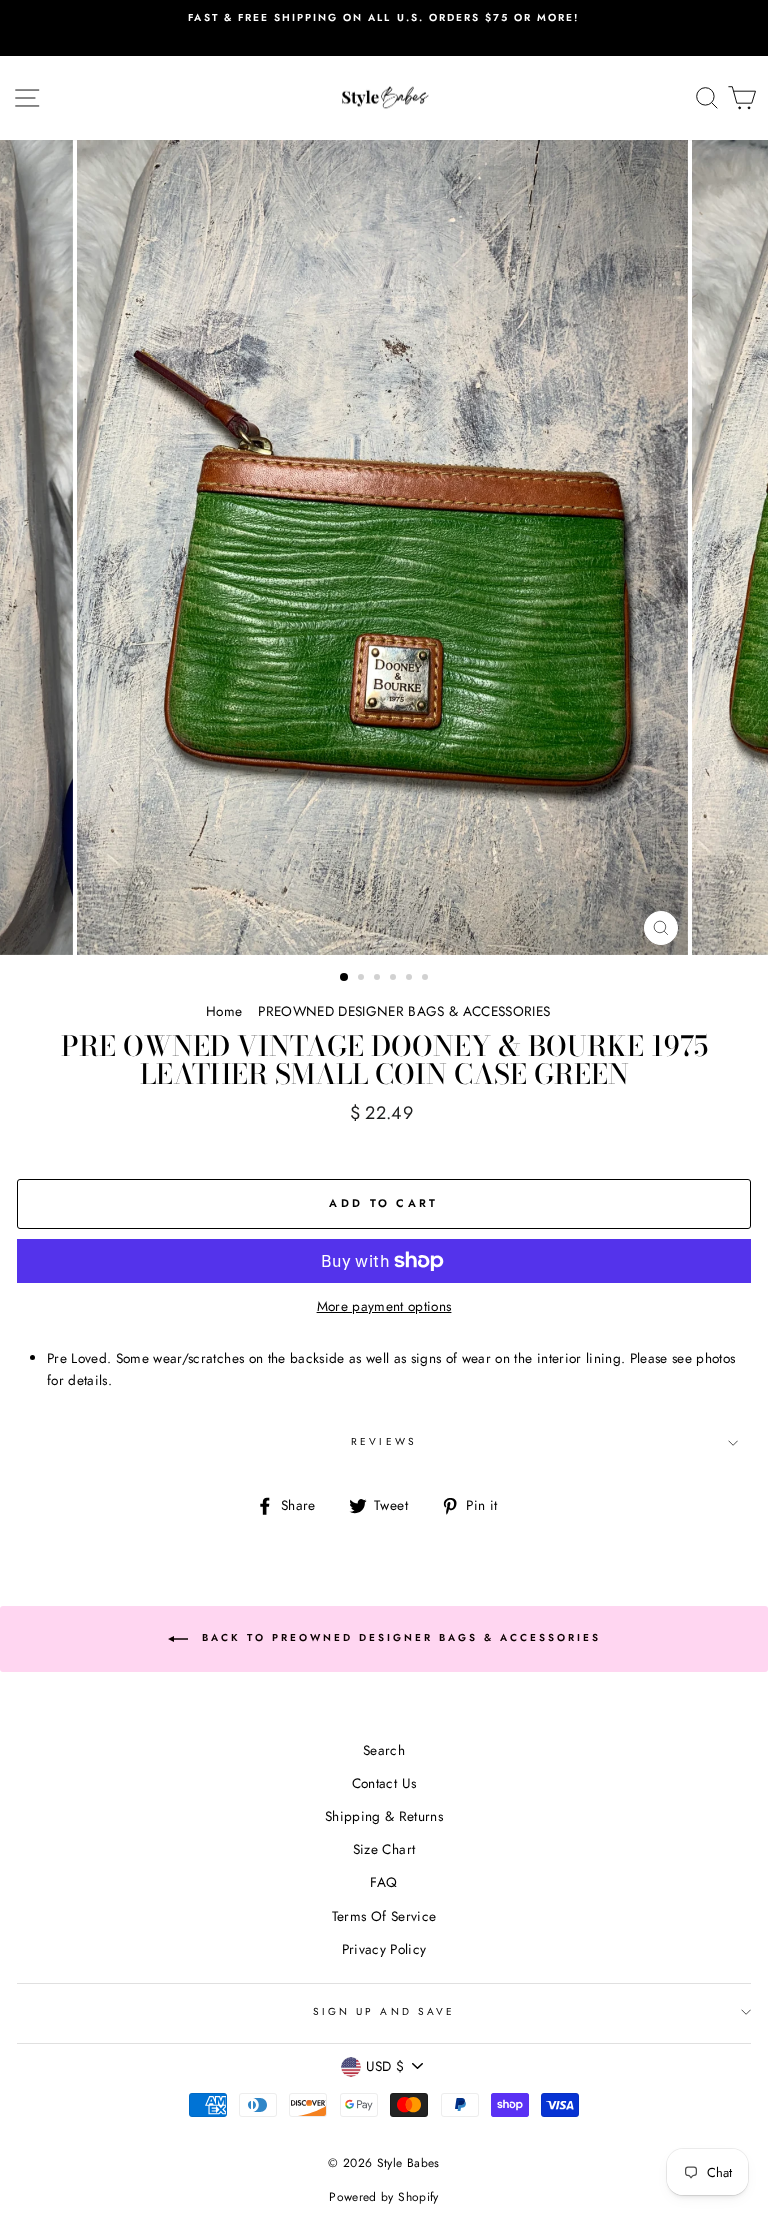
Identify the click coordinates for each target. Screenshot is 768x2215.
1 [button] (345, 978)
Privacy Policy (384, 1949)
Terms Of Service (384, 1916)
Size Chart (384, 1849)
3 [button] (379, 979)
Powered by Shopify (383, 2197)
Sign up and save (384, 2011)
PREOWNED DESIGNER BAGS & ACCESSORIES (404, 1011)
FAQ (383, 1882)
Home (224, 1011)
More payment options (384, 1306)
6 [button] (427, 979)
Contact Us (384, 1783)
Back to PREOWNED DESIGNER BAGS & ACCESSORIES (398, 1638)
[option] (384, 28)
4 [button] (395, 979)
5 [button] (411, 979)
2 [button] (363, 979)
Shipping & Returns (384, 1816)
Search (384, 1750)
